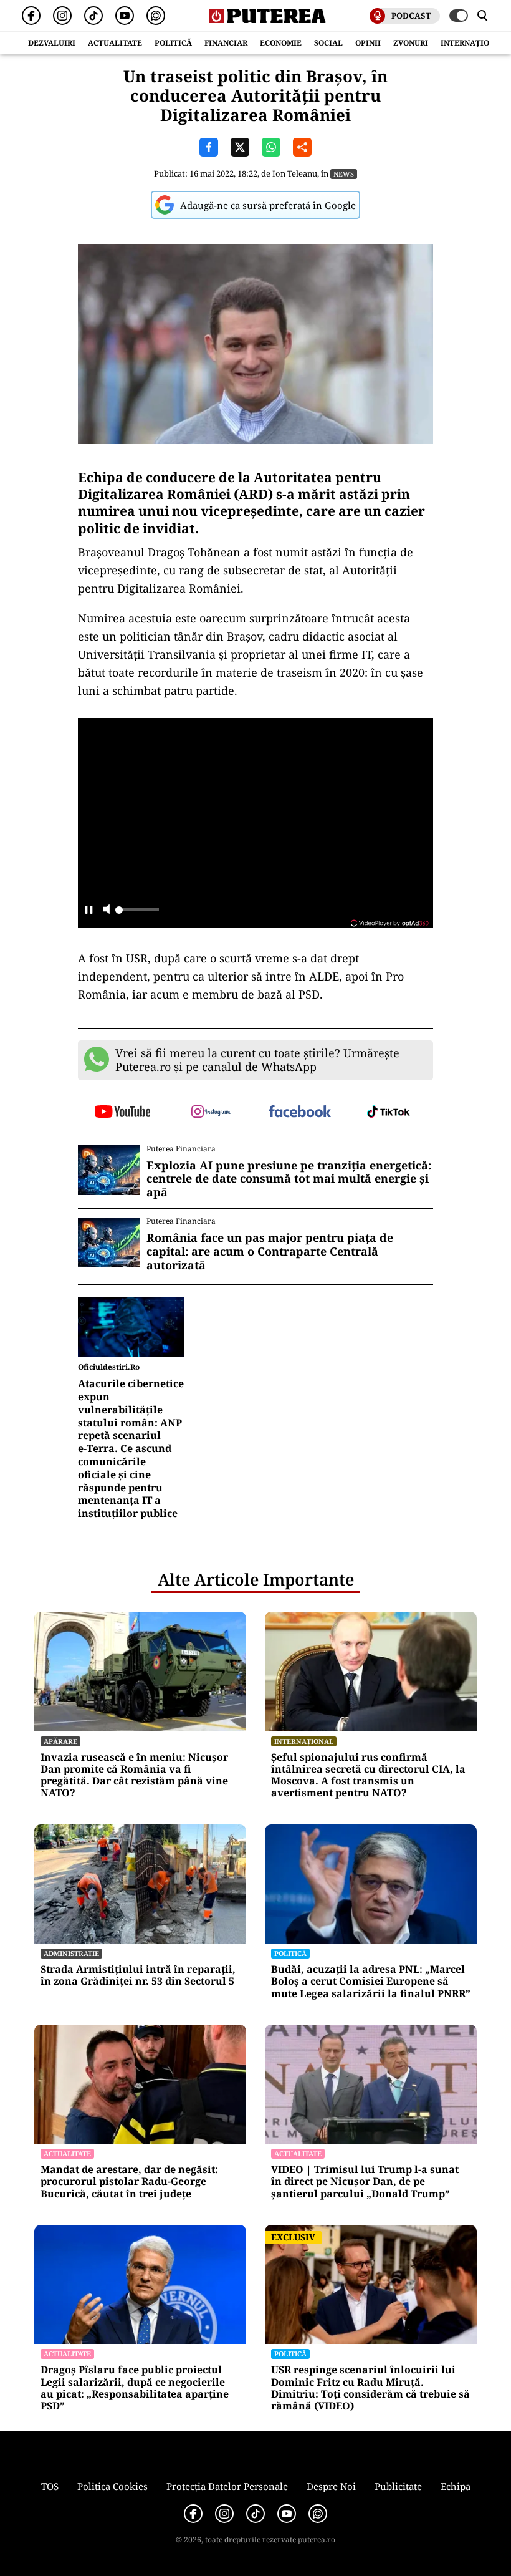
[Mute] (106, 910)
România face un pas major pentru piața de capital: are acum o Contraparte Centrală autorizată (270, 1252)
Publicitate (398, 2486)
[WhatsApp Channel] (156, 16)
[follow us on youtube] (122, 1113)
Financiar (226, 43)
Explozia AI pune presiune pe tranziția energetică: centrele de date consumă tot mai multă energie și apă (289, 1179)
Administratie (71, 1953)
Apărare (60, 1741)
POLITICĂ (173, 43)
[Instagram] (62, 16)
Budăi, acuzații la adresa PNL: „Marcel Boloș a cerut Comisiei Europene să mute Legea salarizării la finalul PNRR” (371, 1982)
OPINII (368, 43)
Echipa (456, 2486)
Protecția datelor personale (227, 2486)
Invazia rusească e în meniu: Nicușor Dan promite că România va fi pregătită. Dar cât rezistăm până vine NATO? (134, 1775)
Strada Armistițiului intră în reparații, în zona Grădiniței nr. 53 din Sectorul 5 (138, 1975)
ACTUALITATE (115, 43)
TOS (50, 2486)
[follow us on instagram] (212, 1113)
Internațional (304, 1741)
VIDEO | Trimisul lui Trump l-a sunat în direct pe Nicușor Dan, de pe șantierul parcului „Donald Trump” (365, 2182)
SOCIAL (328, 43)
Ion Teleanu (295, 173)
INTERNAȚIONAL (473, 43)
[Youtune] (125, 16)
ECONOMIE (281, 43)
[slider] (137, 913)
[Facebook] (31, 16)
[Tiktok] (93, 16)
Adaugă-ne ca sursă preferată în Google (268, 205)
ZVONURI (411, 43)
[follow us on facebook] (300, 1112)
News (344, 174)
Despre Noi (331, 2486)
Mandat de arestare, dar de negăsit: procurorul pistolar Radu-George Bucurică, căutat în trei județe (129, 2182)
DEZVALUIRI (52, 43)
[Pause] (89, 910)
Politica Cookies (112, 2486)
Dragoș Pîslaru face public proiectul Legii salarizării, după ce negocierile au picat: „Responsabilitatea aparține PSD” (135, 2388)
